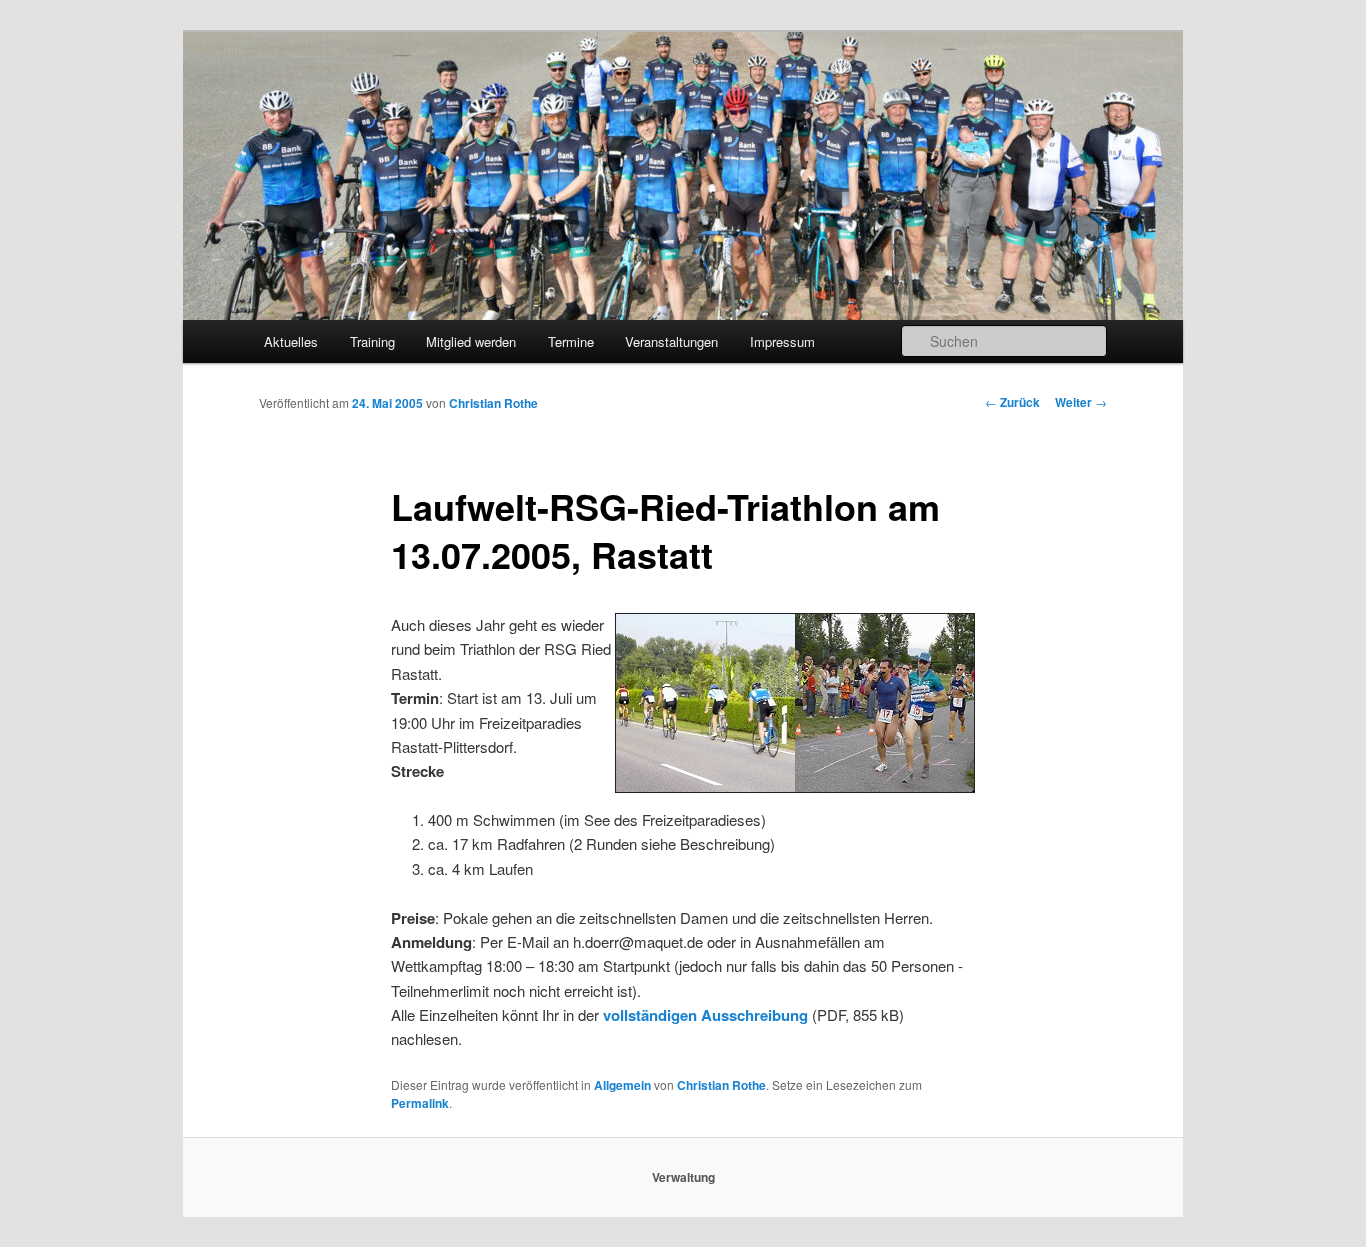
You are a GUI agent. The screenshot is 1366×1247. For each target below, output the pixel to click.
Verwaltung (683, 1177)
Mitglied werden (471, 341)
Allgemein (622, 1085)
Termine (571, 341)
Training (372, 341)
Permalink (420, 1103)
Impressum (782, 341)
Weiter (1081, 402)
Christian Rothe (493, 403)
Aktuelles (291, 341)
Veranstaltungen (671, 341)
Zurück (1012, 402)
